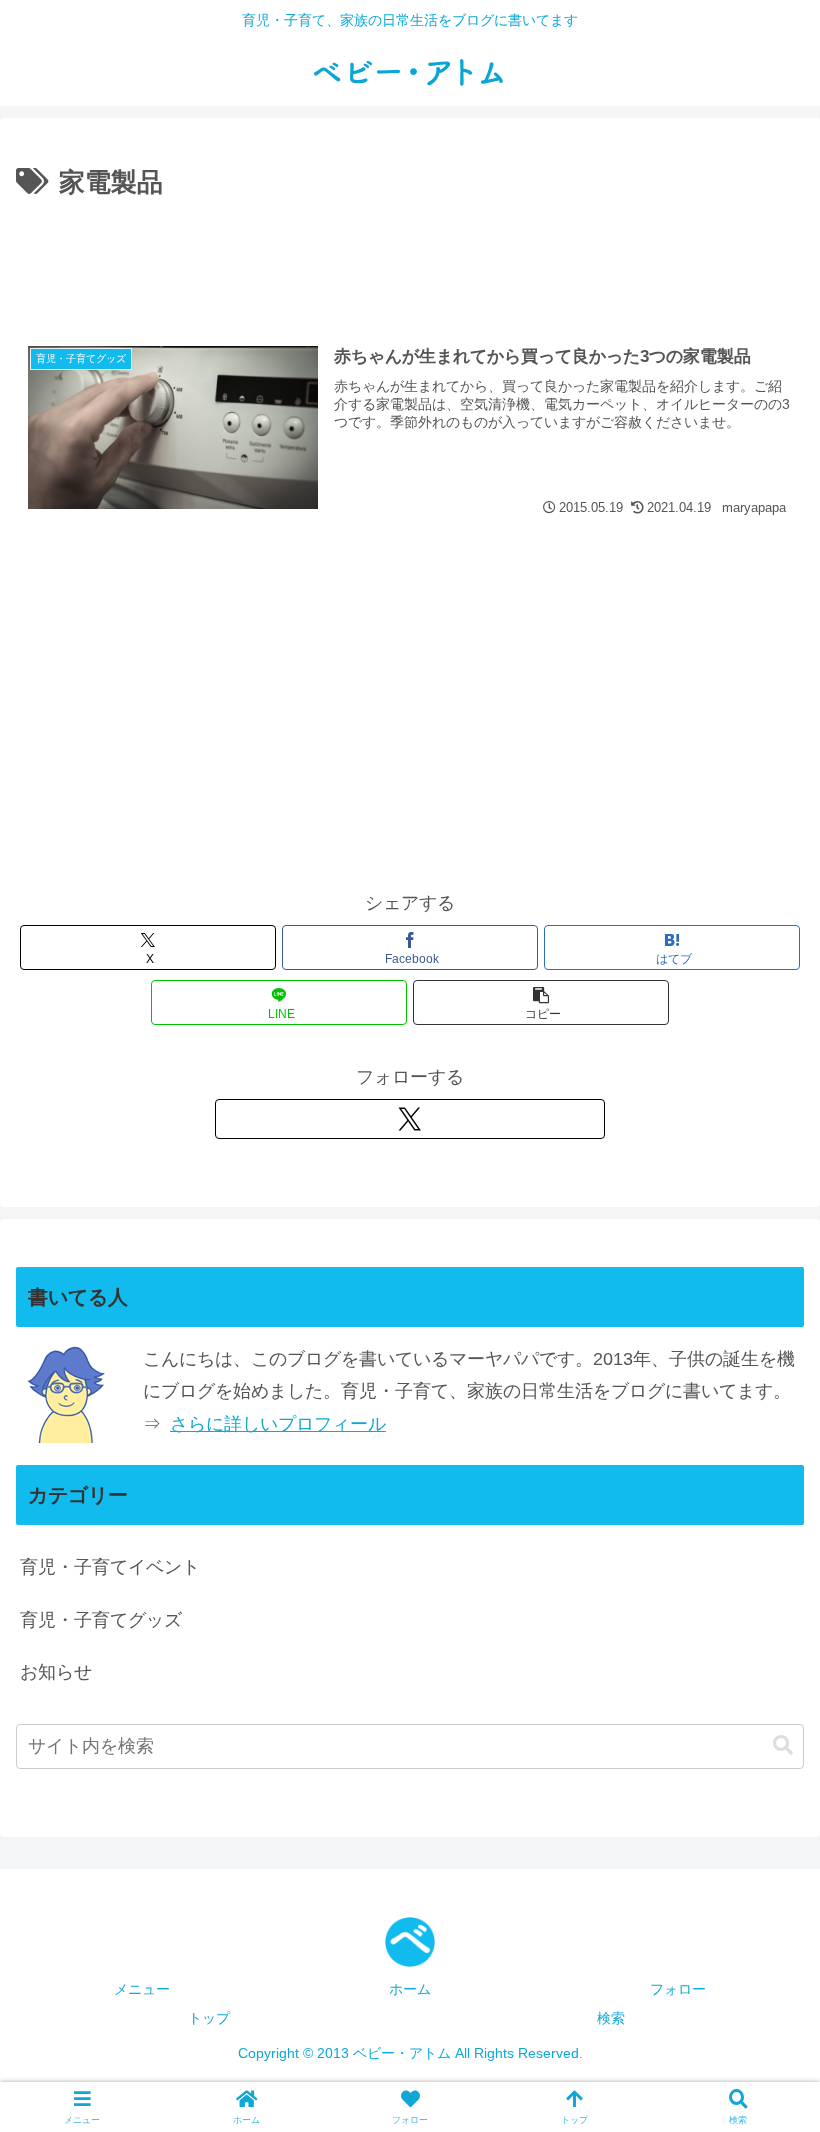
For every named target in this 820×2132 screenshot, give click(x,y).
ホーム (410, 1989)
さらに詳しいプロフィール (278, 1424)
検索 (611, 2018)
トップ (209, 2018)
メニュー (142, 1989)
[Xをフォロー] (410, 1119)
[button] (541, 1002)
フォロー (678, 1989)
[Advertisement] (410, 261)
